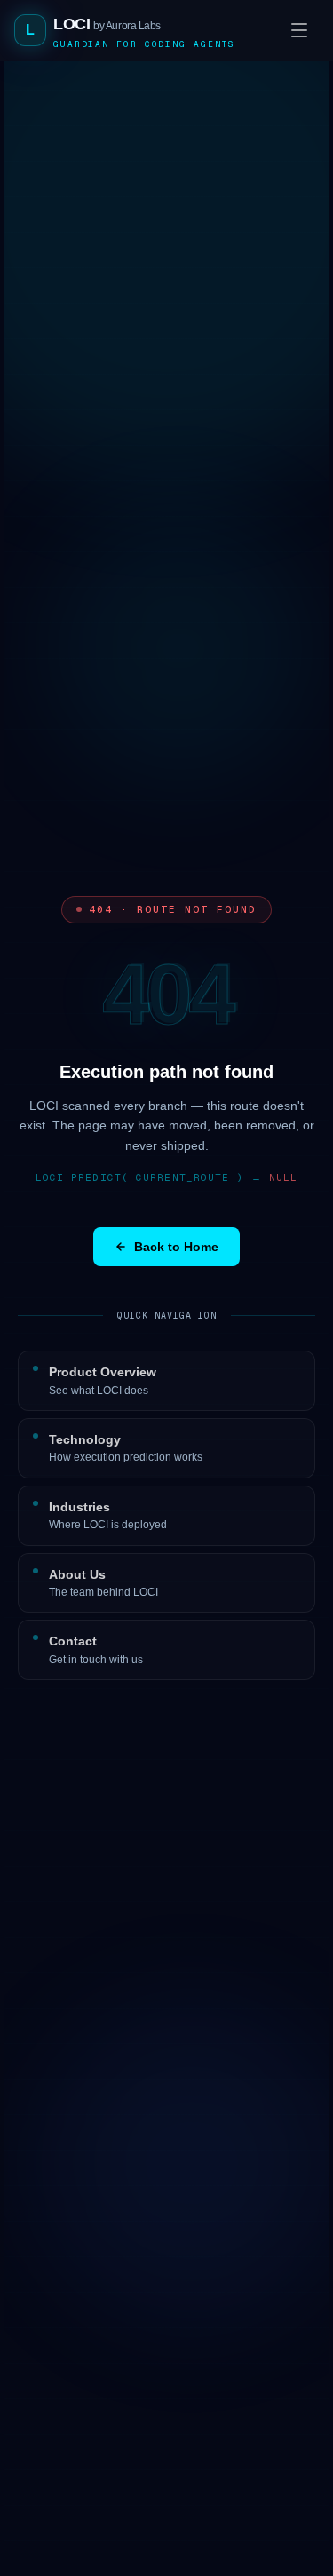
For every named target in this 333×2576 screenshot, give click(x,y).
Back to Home (176, 1247)
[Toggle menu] (299, 30)
